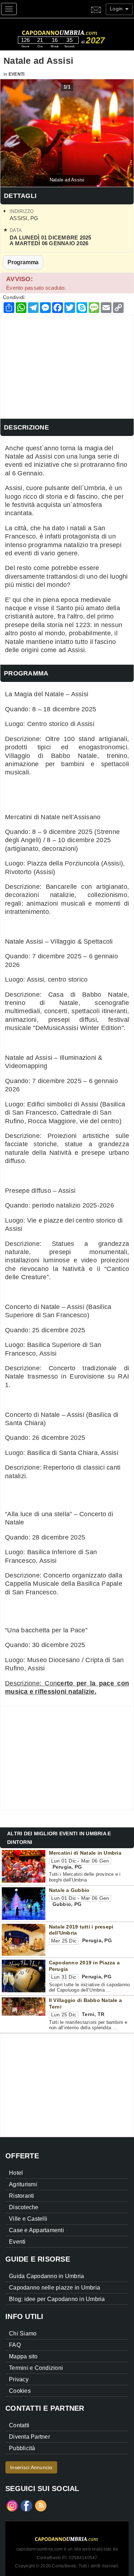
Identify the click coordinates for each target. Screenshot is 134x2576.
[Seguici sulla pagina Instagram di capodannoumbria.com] (12, 2505)
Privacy (19, 2379)
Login (117, 9)
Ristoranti (22, 2196)
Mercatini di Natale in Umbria (85, 1853)
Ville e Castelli (28, 2219)
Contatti (19, 2425)
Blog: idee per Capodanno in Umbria (57, 2299)
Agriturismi (23, 2184)
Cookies (20, 2391)
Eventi (17, 74)
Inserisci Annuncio (31, 2467)
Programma (23, 262)
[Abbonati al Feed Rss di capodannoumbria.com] (41, 2505)
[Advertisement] (67, 365)
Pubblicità (22, 2448)
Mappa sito (23, 2356)
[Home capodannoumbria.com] (73, 29)
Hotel (16, 2173)
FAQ (15, 2345)
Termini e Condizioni (36, 2368)
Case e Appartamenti (36, 2230)
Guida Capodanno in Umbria (46, 2276)
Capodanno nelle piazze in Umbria (54, 2288)
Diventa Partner (29, 2437)
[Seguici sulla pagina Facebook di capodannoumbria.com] (26, 2505)
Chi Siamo (23, 2333)
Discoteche (24, 2207)
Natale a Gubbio (69, 1890)
